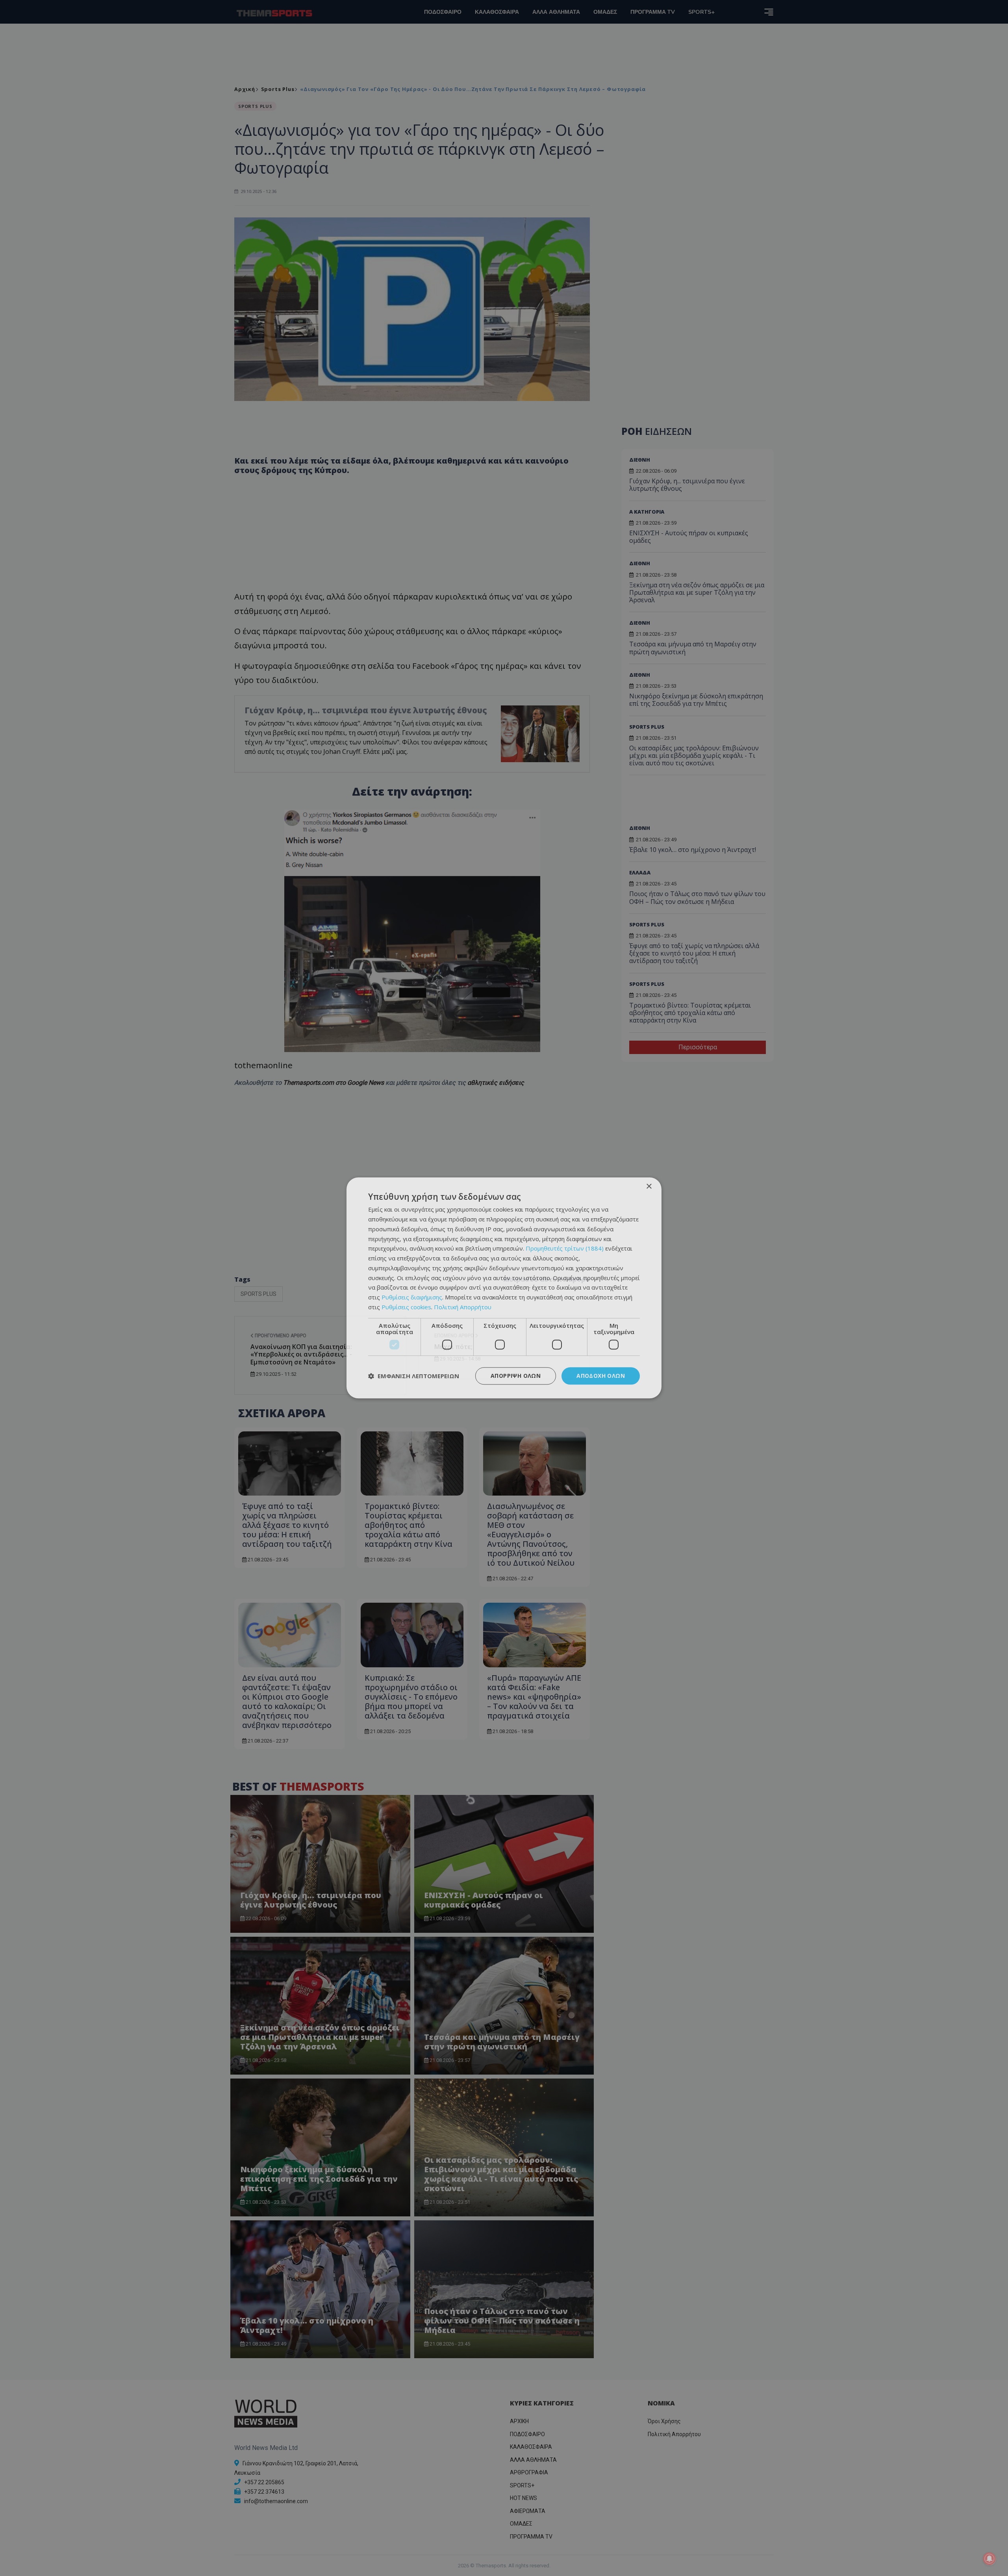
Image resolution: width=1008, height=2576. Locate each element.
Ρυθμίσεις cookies (406, 1307)
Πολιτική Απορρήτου (463, 1307)
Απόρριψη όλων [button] (516, 1376)
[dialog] (504, 1288)
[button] (414, 1376)
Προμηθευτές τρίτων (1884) (565, 1249)
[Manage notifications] (989, 2559)
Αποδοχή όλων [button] (601, 1376)
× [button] (649, 1187)
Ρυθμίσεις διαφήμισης (412, 1297)
